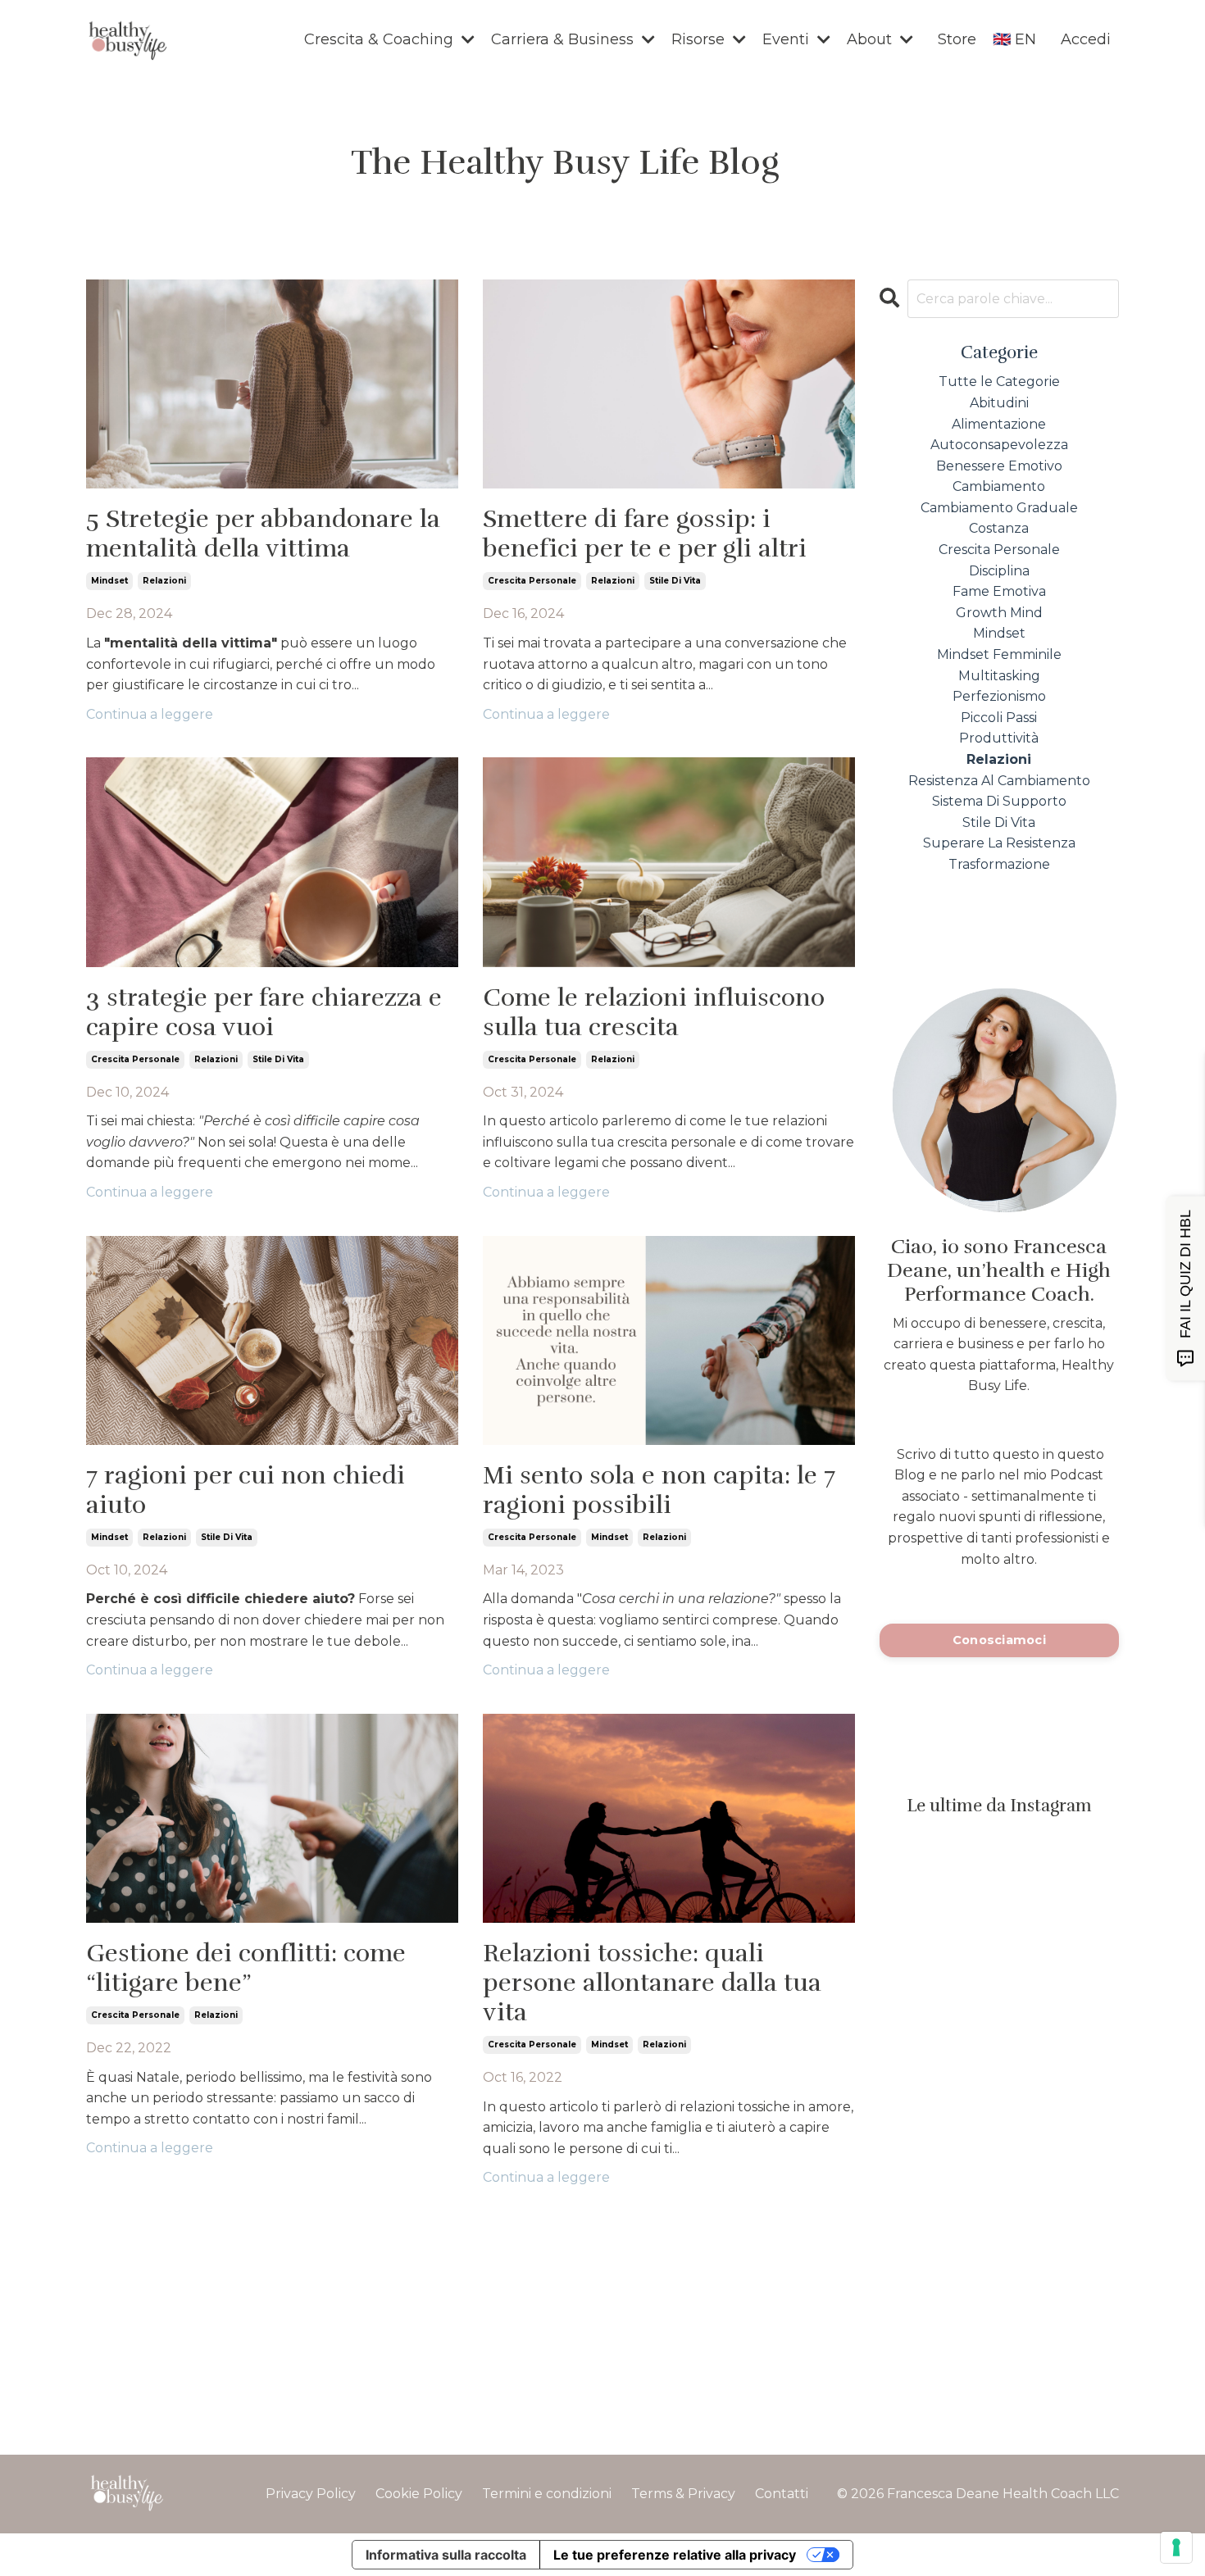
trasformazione (999, 864)
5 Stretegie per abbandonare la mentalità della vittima (263, 534)
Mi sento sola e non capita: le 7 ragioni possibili (659, 1491)
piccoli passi (999, 718)
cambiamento (999, 486)
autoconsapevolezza (999, 445)
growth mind (999, 613)
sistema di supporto (999, 801)
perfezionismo (999, 696)
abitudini (999, 403)
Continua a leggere (150, 714)
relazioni (164, 581)
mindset (109, 581)
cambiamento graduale (999, 508)
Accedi (1086, 39)
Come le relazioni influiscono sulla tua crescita (654, 1013)
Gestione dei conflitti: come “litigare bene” (246, 1969)
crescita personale (532, 581)
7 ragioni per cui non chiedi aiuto (246, 1491)
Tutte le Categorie (999, 382)
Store (957, 39)
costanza (999, 528)
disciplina (999, 571)
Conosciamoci (999, 1640)
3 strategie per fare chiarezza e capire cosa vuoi (264, 1013)
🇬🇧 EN (1014, 39)
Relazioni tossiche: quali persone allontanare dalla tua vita (652, 1983)
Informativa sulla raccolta (446, 2555)
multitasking (999, 676)
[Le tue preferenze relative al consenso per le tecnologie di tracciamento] (1176, 2547)
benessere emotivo (999, 466)
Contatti (782, 2494)
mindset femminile (999, 654)
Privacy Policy (311, 2494)
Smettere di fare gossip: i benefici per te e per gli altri (645, 534)
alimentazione (999, 424)
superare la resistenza (999, 843)
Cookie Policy (419, 2494)
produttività (999, 738)
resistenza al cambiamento (999, 781)
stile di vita (675, 581)
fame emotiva (999, 591)
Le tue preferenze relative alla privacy (675, 2555)
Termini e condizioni (547, 2494)
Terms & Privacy (683, 2494)
